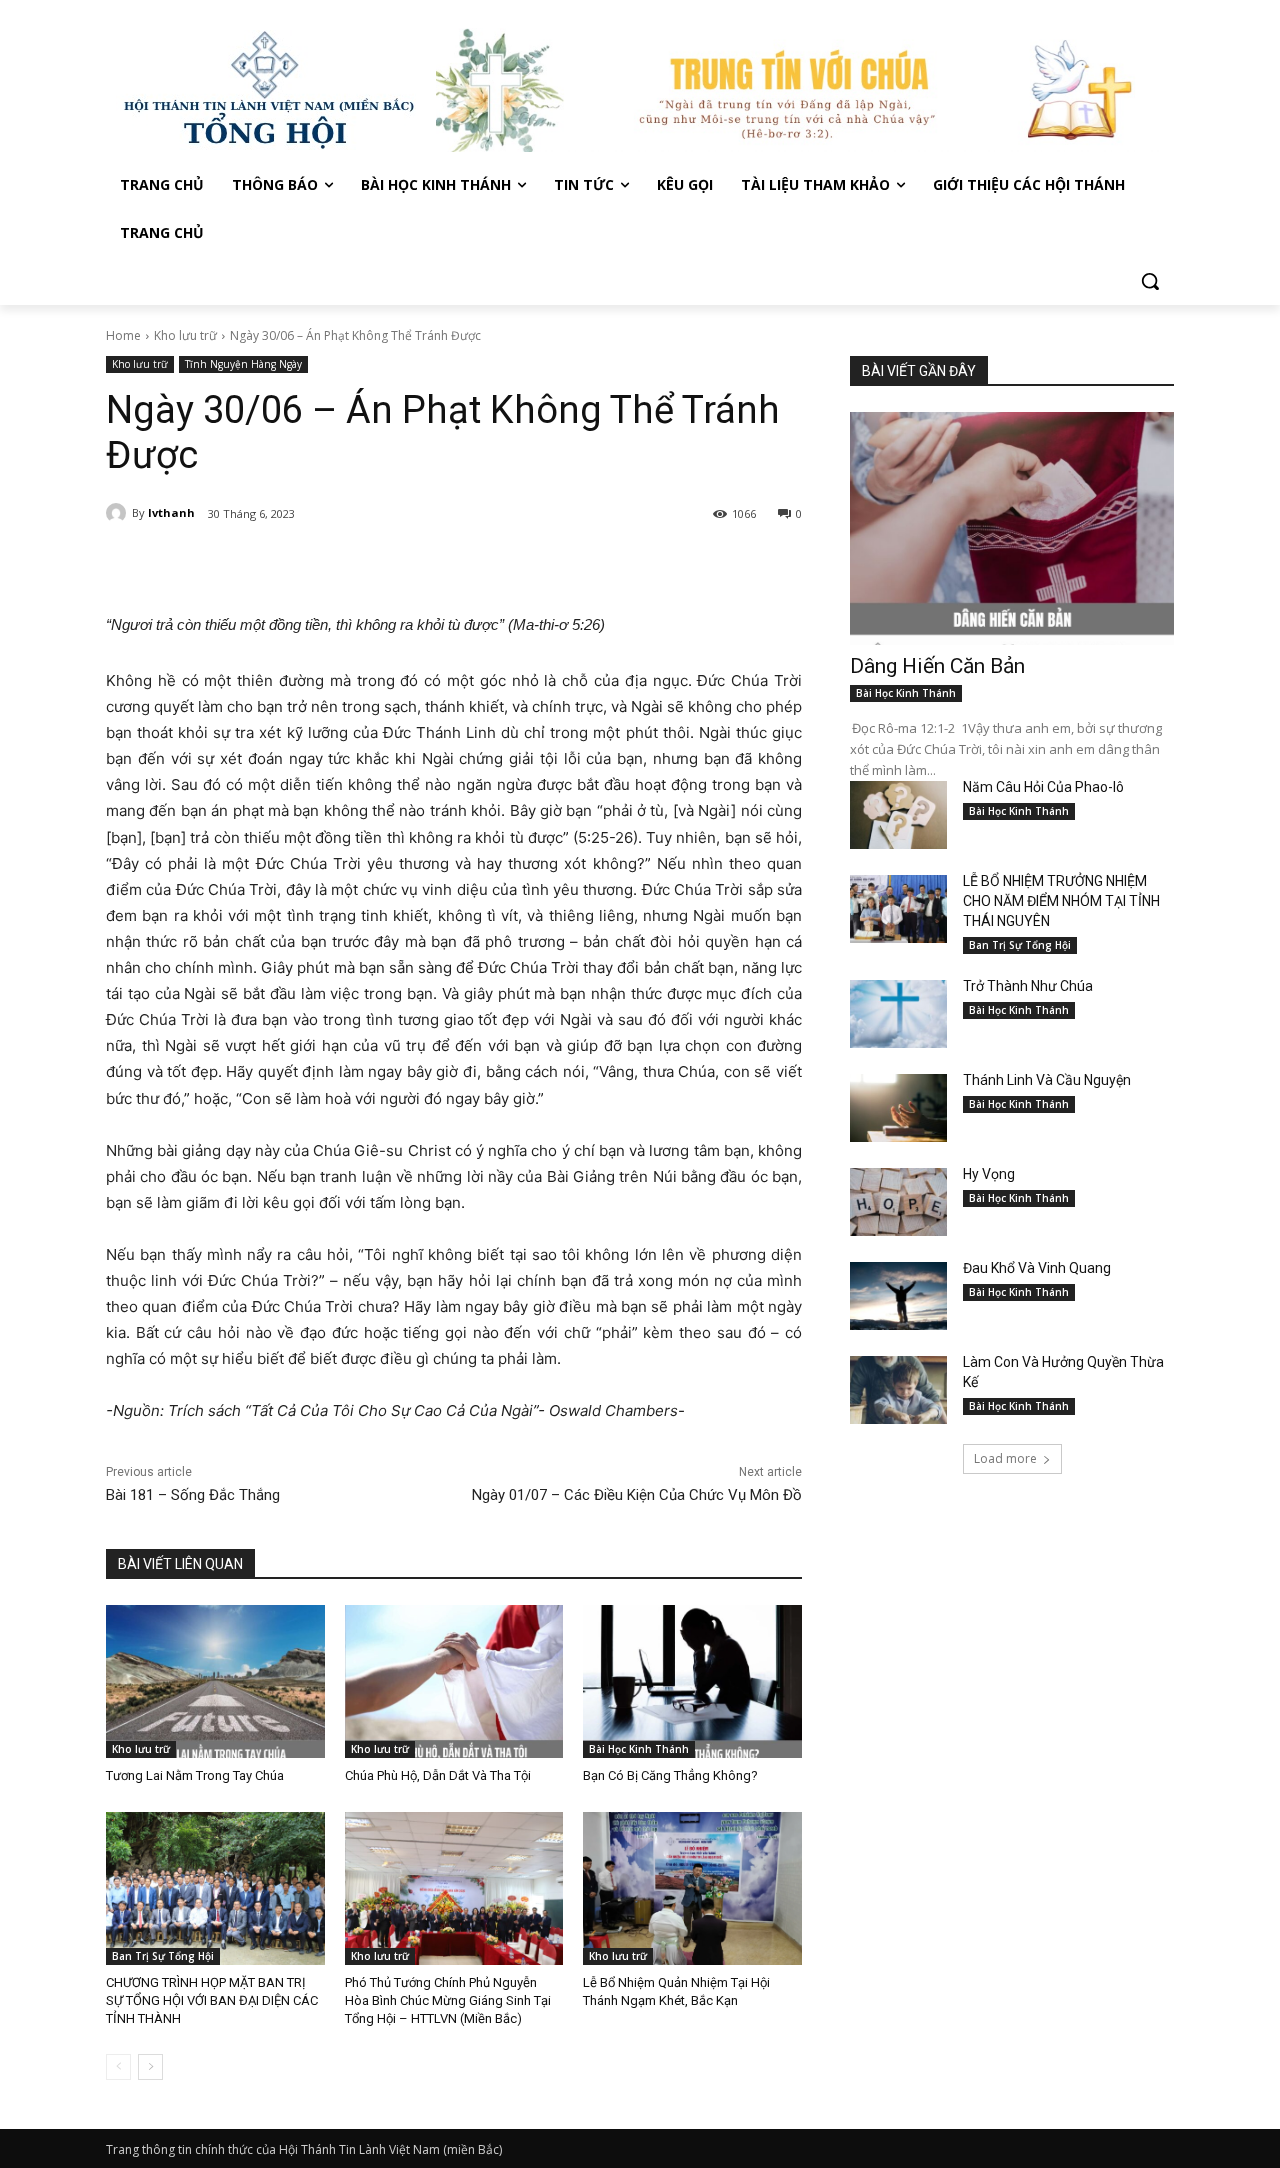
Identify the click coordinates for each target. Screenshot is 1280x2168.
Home (123, 335)
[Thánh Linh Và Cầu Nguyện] (898, 1108)
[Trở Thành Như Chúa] (898, 1014)
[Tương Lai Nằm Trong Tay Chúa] (215, 1681)
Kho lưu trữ (185, 335)
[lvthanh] (119, 513)
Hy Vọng (990, 1174)
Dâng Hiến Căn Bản (937, 666)
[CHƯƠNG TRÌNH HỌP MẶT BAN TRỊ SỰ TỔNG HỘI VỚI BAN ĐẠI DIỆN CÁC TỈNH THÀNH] (215, 1888)
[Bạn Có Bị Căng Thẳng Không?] (692, 1681)
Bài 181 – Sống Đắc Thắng (193, 1495)
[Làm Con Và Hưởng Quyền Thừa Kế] (898, 1390)
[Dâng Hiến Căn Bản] (1012, 528)
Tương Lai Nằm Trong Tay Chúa (195, 1775)
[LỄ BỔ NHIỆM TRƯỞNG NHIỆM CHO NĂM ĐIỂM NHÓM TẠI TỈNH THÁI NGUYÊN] (898, 909)
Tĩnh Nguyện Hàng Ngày (243, 364)
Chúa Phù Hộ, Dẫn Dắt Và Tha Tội (438, 1775)
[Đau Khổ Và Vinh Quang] (898, 1296)
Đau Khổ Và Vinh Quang (1038, 1268)
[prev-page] (118, 2067)
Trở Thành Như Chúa (1028, 986)
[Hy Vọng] (898, 1202)
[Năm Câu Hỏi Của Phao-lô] (898, 815)
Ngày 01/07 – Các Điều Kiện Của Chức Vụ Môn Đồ (637, 1495)
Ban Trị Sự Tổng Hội (163, 1956)
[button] (1150, 281)
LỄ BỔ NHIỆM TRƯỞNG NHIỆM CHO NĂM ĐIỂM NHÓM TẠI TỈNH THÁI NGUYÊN (1061, 901)
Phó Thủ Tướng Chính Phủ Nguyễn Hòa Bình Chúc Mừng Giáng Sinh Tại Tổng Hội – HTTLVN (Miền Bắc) (448, 2000)
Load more (1005, 1458)
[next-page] (150, 2067)
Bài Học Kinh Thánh (639, 1749)
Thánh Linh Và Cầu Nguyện (1047, 1080)
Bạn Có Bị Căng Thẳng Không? (670, 1775)
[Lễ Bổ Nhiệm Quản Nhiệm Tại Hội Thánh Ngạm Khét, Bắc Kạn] (692, 1888)
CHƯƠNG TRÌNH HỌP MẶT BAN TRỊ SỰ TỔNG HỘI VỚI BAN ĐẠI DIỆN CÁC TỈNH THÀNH (212, 2000)
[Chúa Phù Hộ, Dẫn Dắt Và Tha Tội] (454, 1681)
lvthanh (171, 512)
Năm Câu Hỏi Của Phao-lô (1043, 787)
